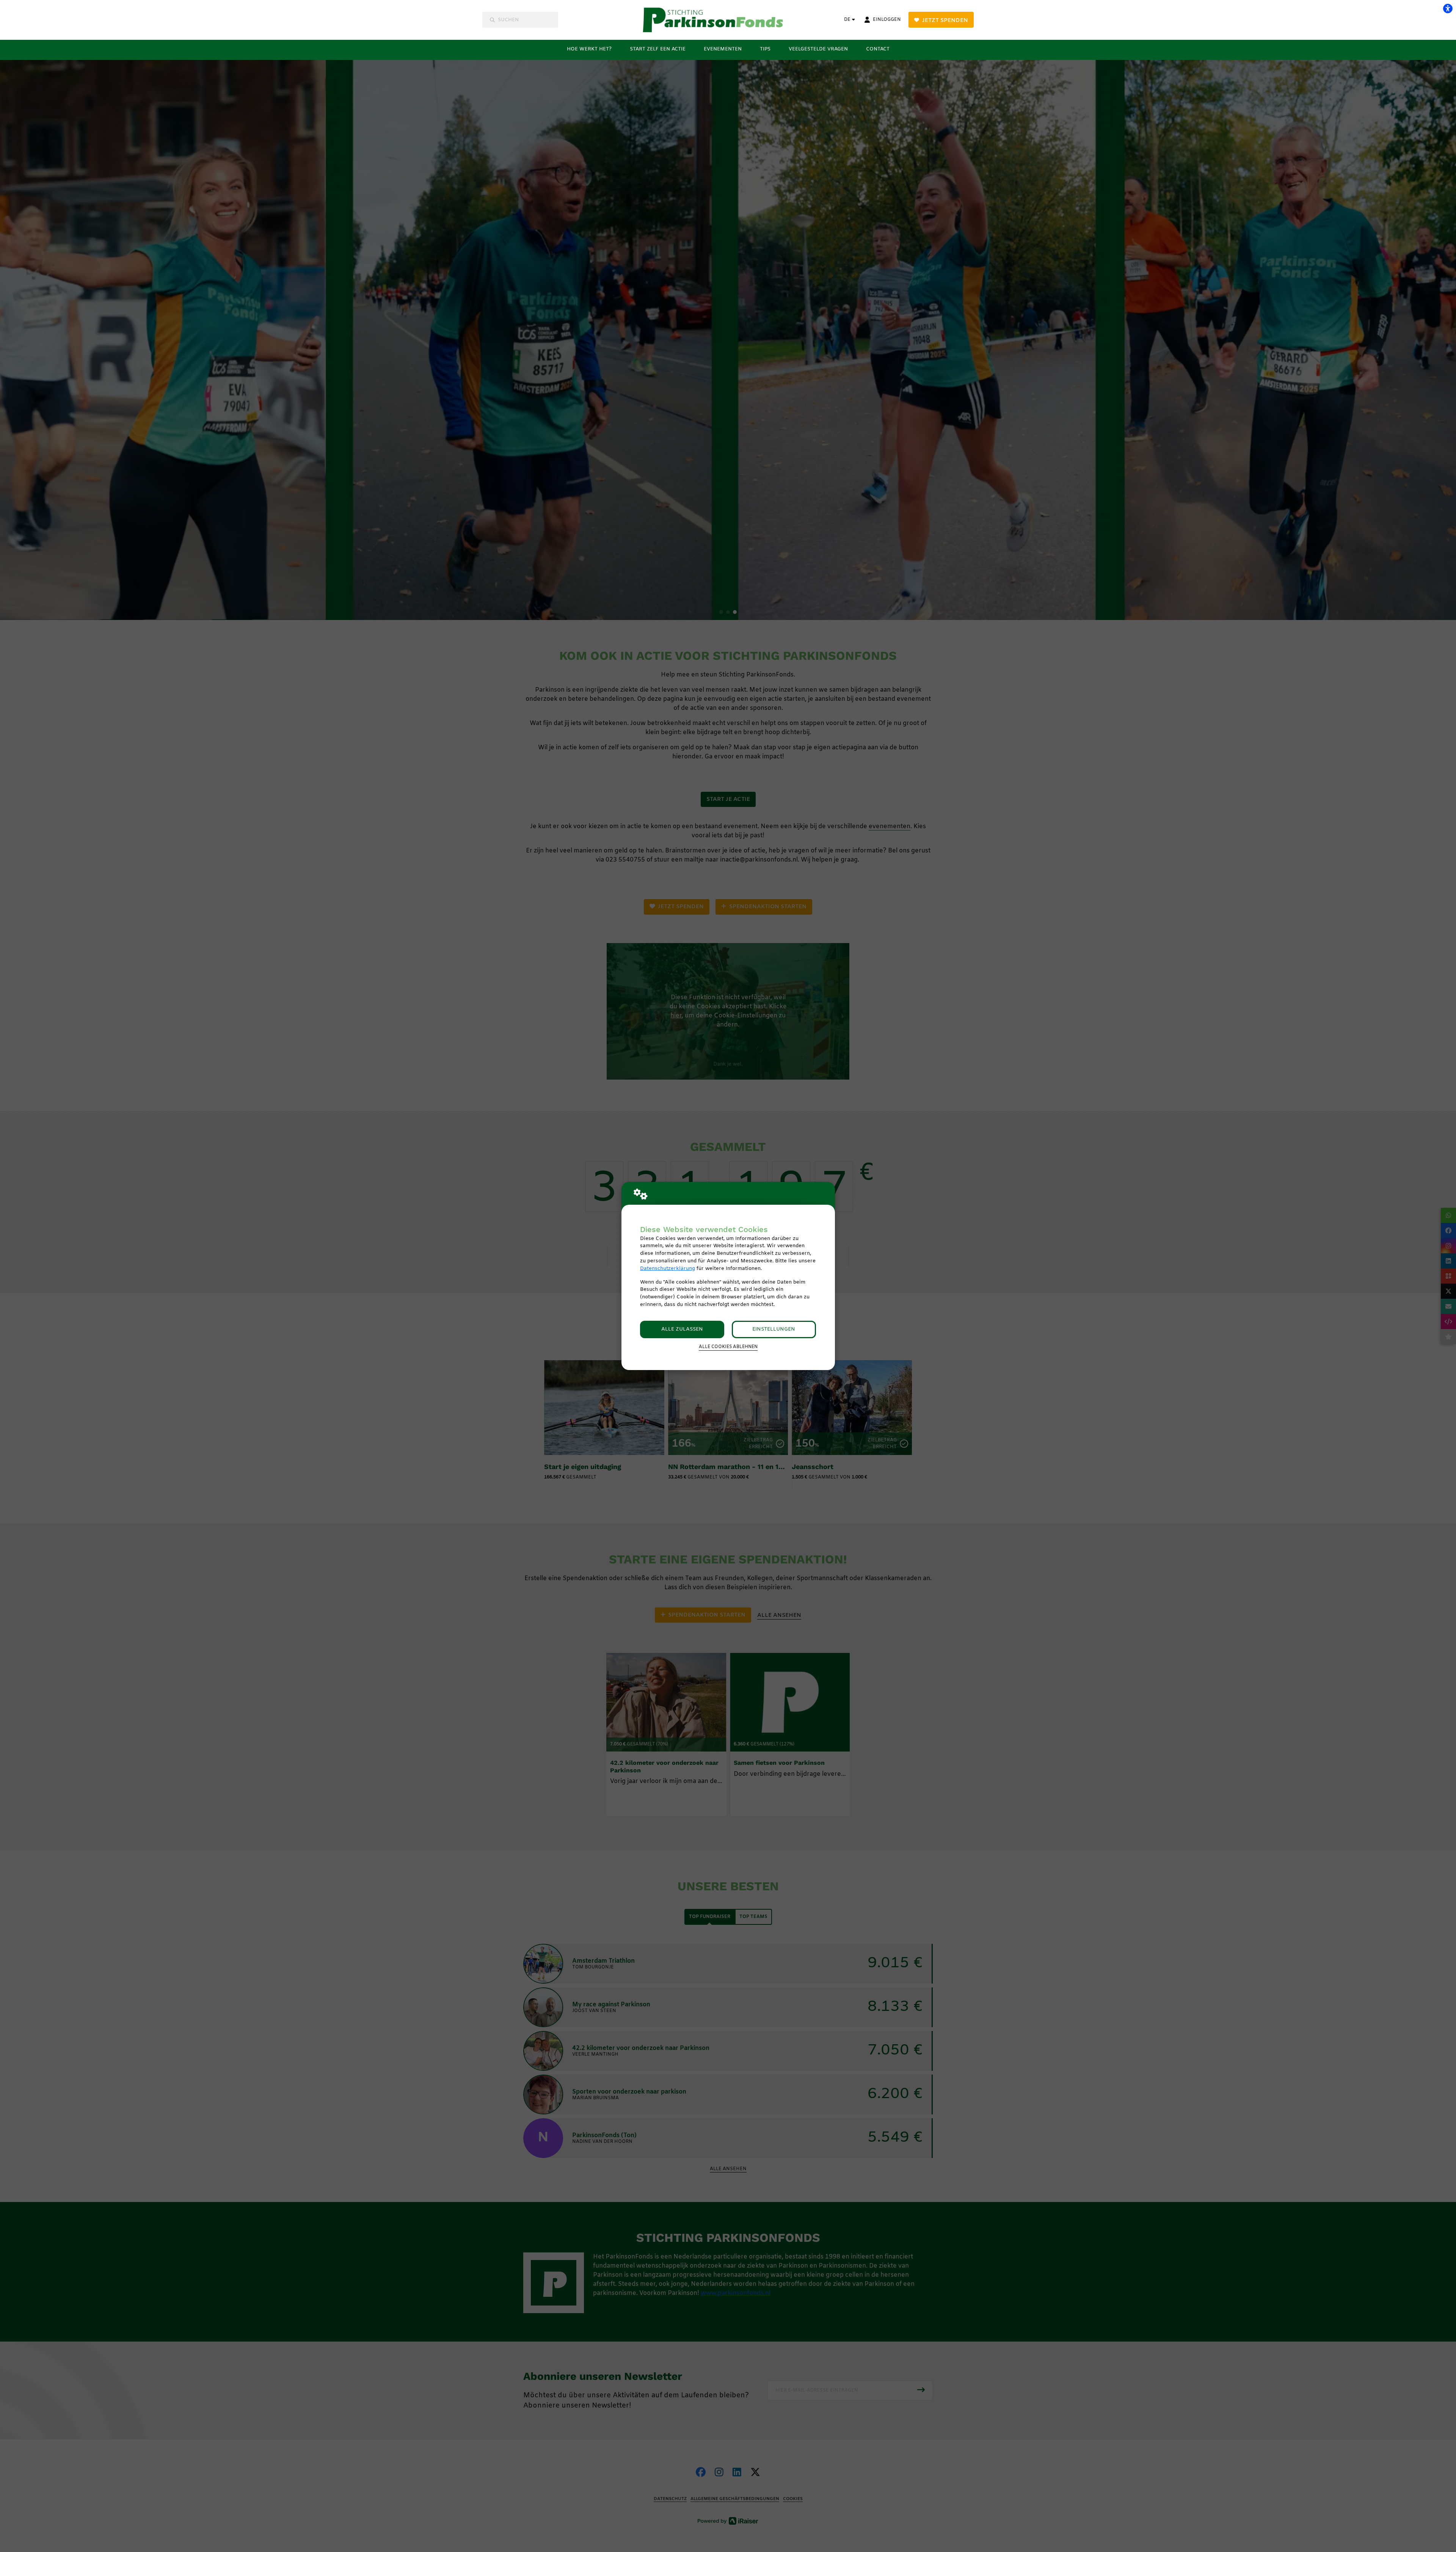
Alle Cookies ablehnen (728, 1347)
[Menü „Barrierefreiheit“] (1448, 8)
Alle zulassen (682, 1329)
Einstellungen (774, 1329)
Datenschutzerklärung (668, 1269)
